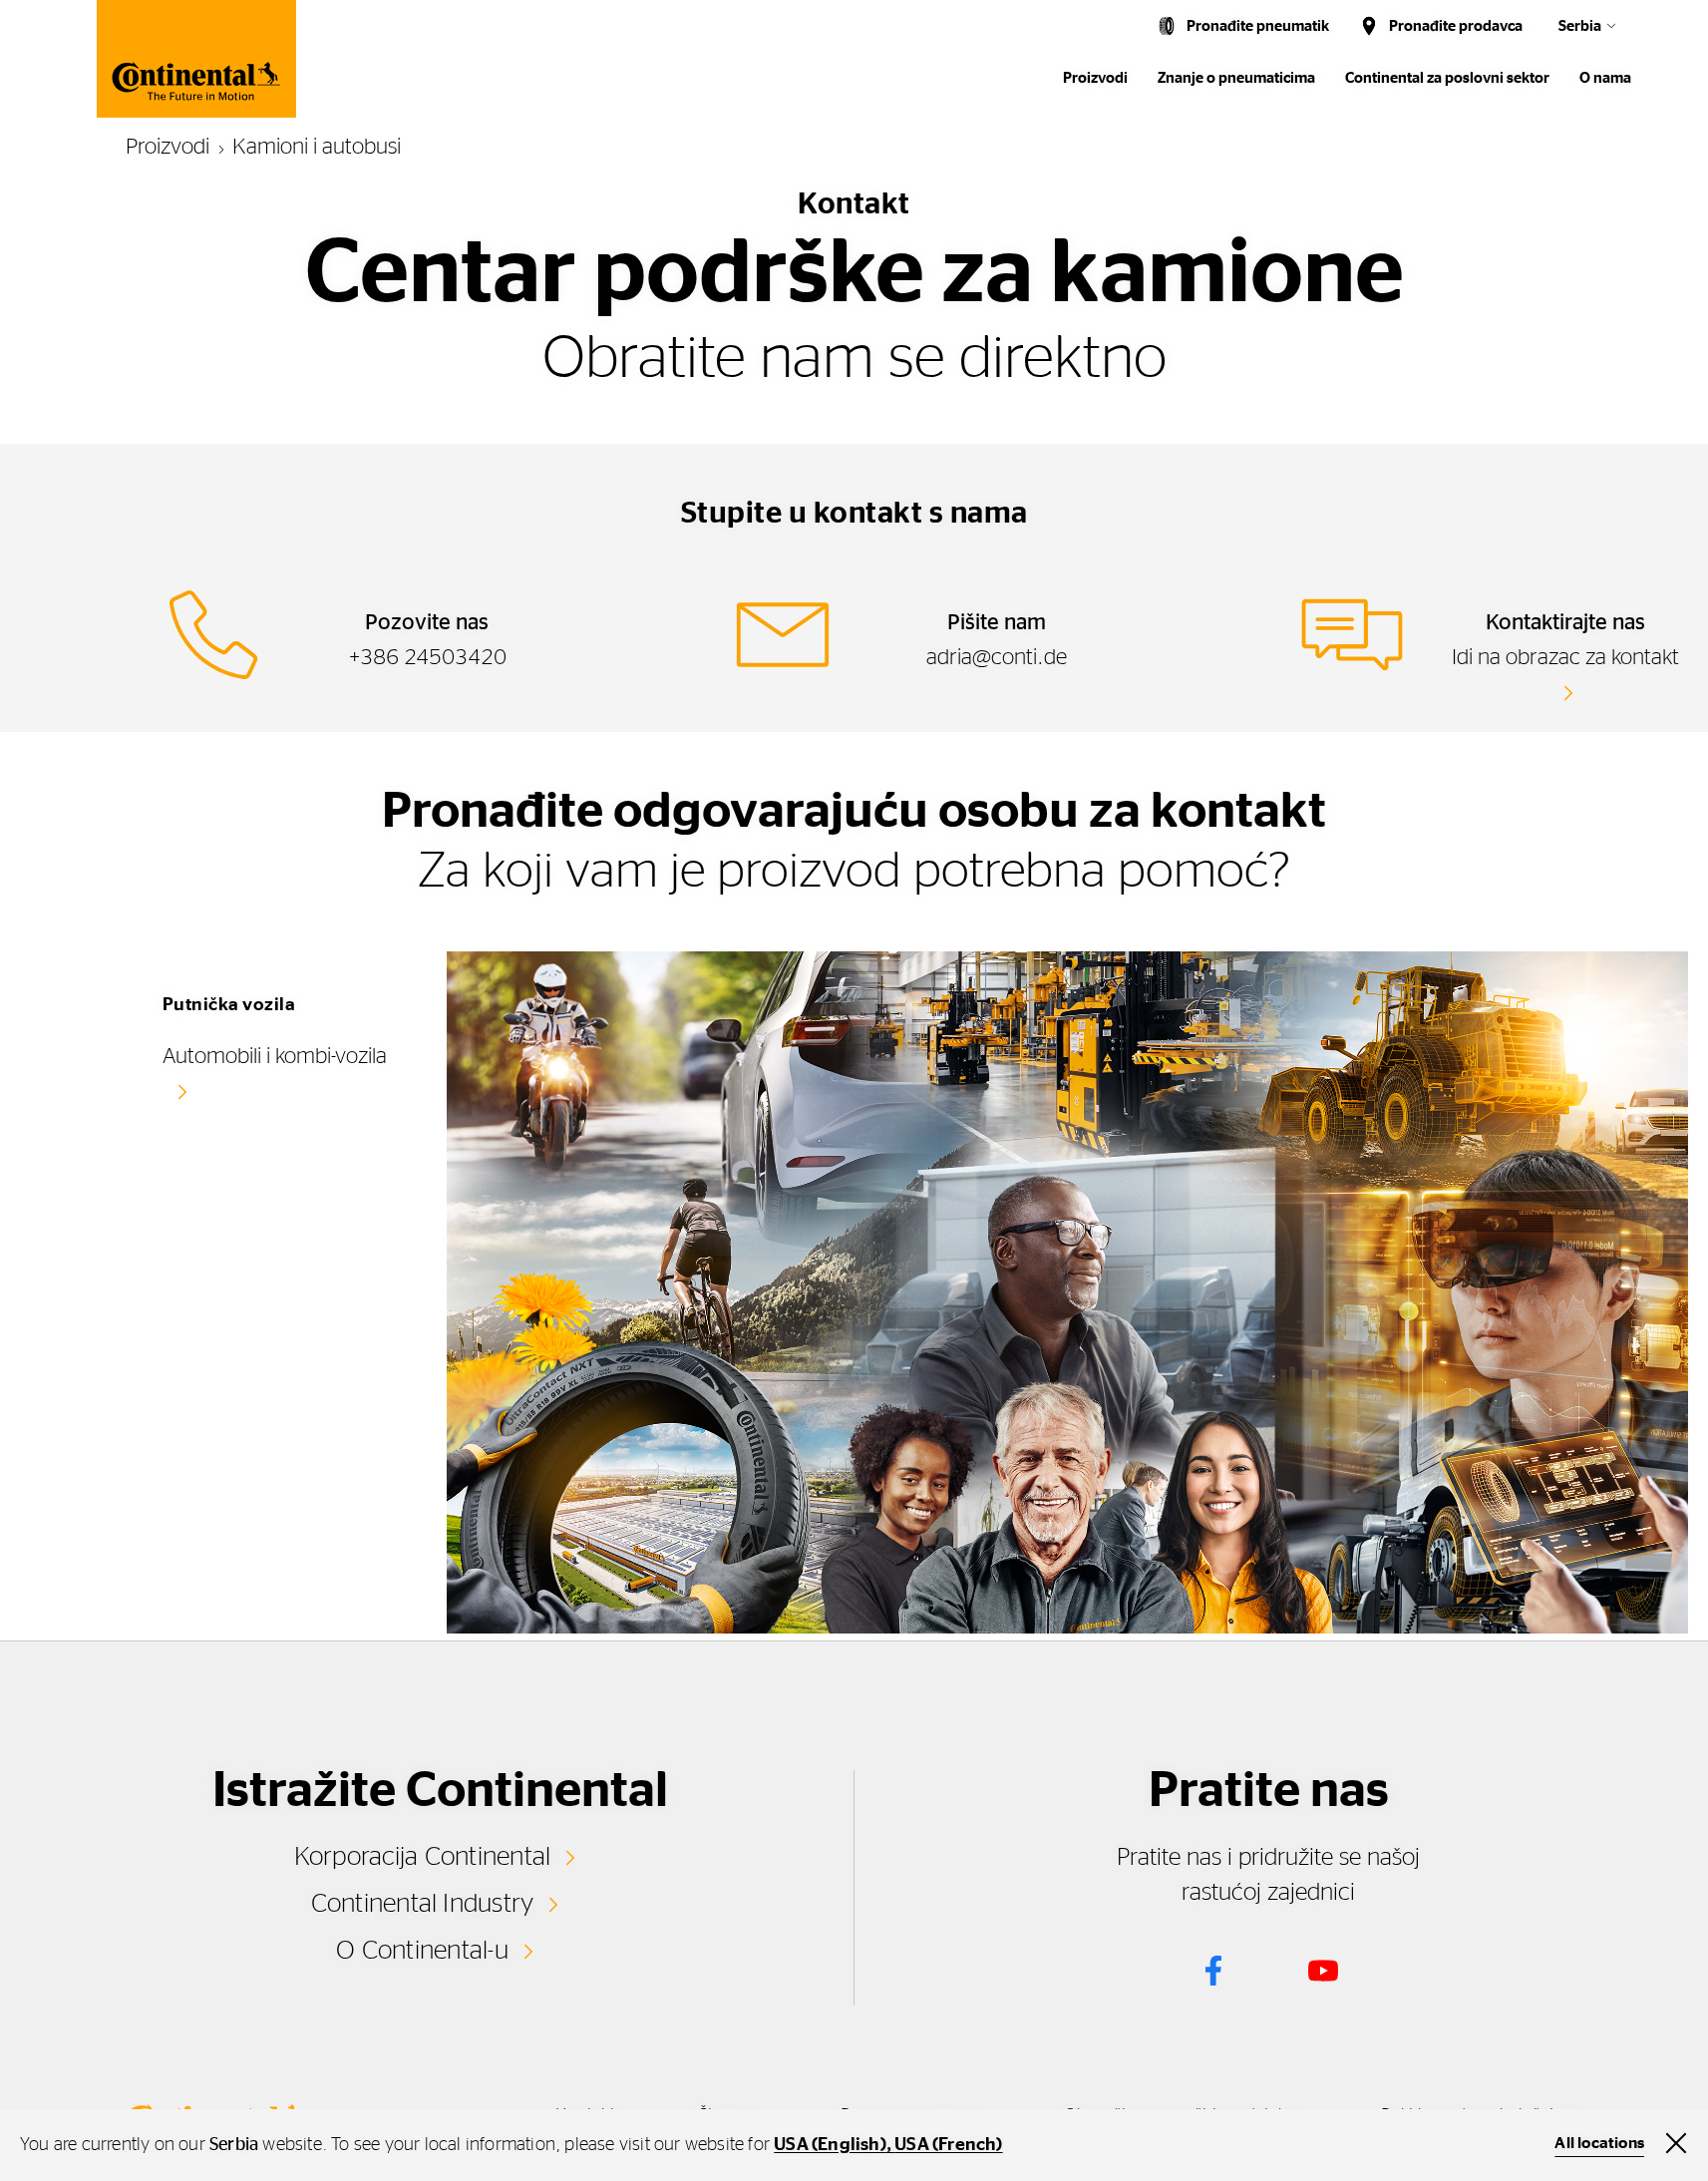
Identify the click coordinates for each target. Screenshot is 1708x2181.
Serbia (1580, 26)
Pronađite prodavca (1456, 26)
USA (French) (948, 2145)
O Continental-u (422, 1951)
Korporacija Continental (423, 1857)
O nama (1605, 78)
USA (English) (830, 2145)
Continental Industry (423, 1904)
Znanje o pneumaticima (1236, 78)
